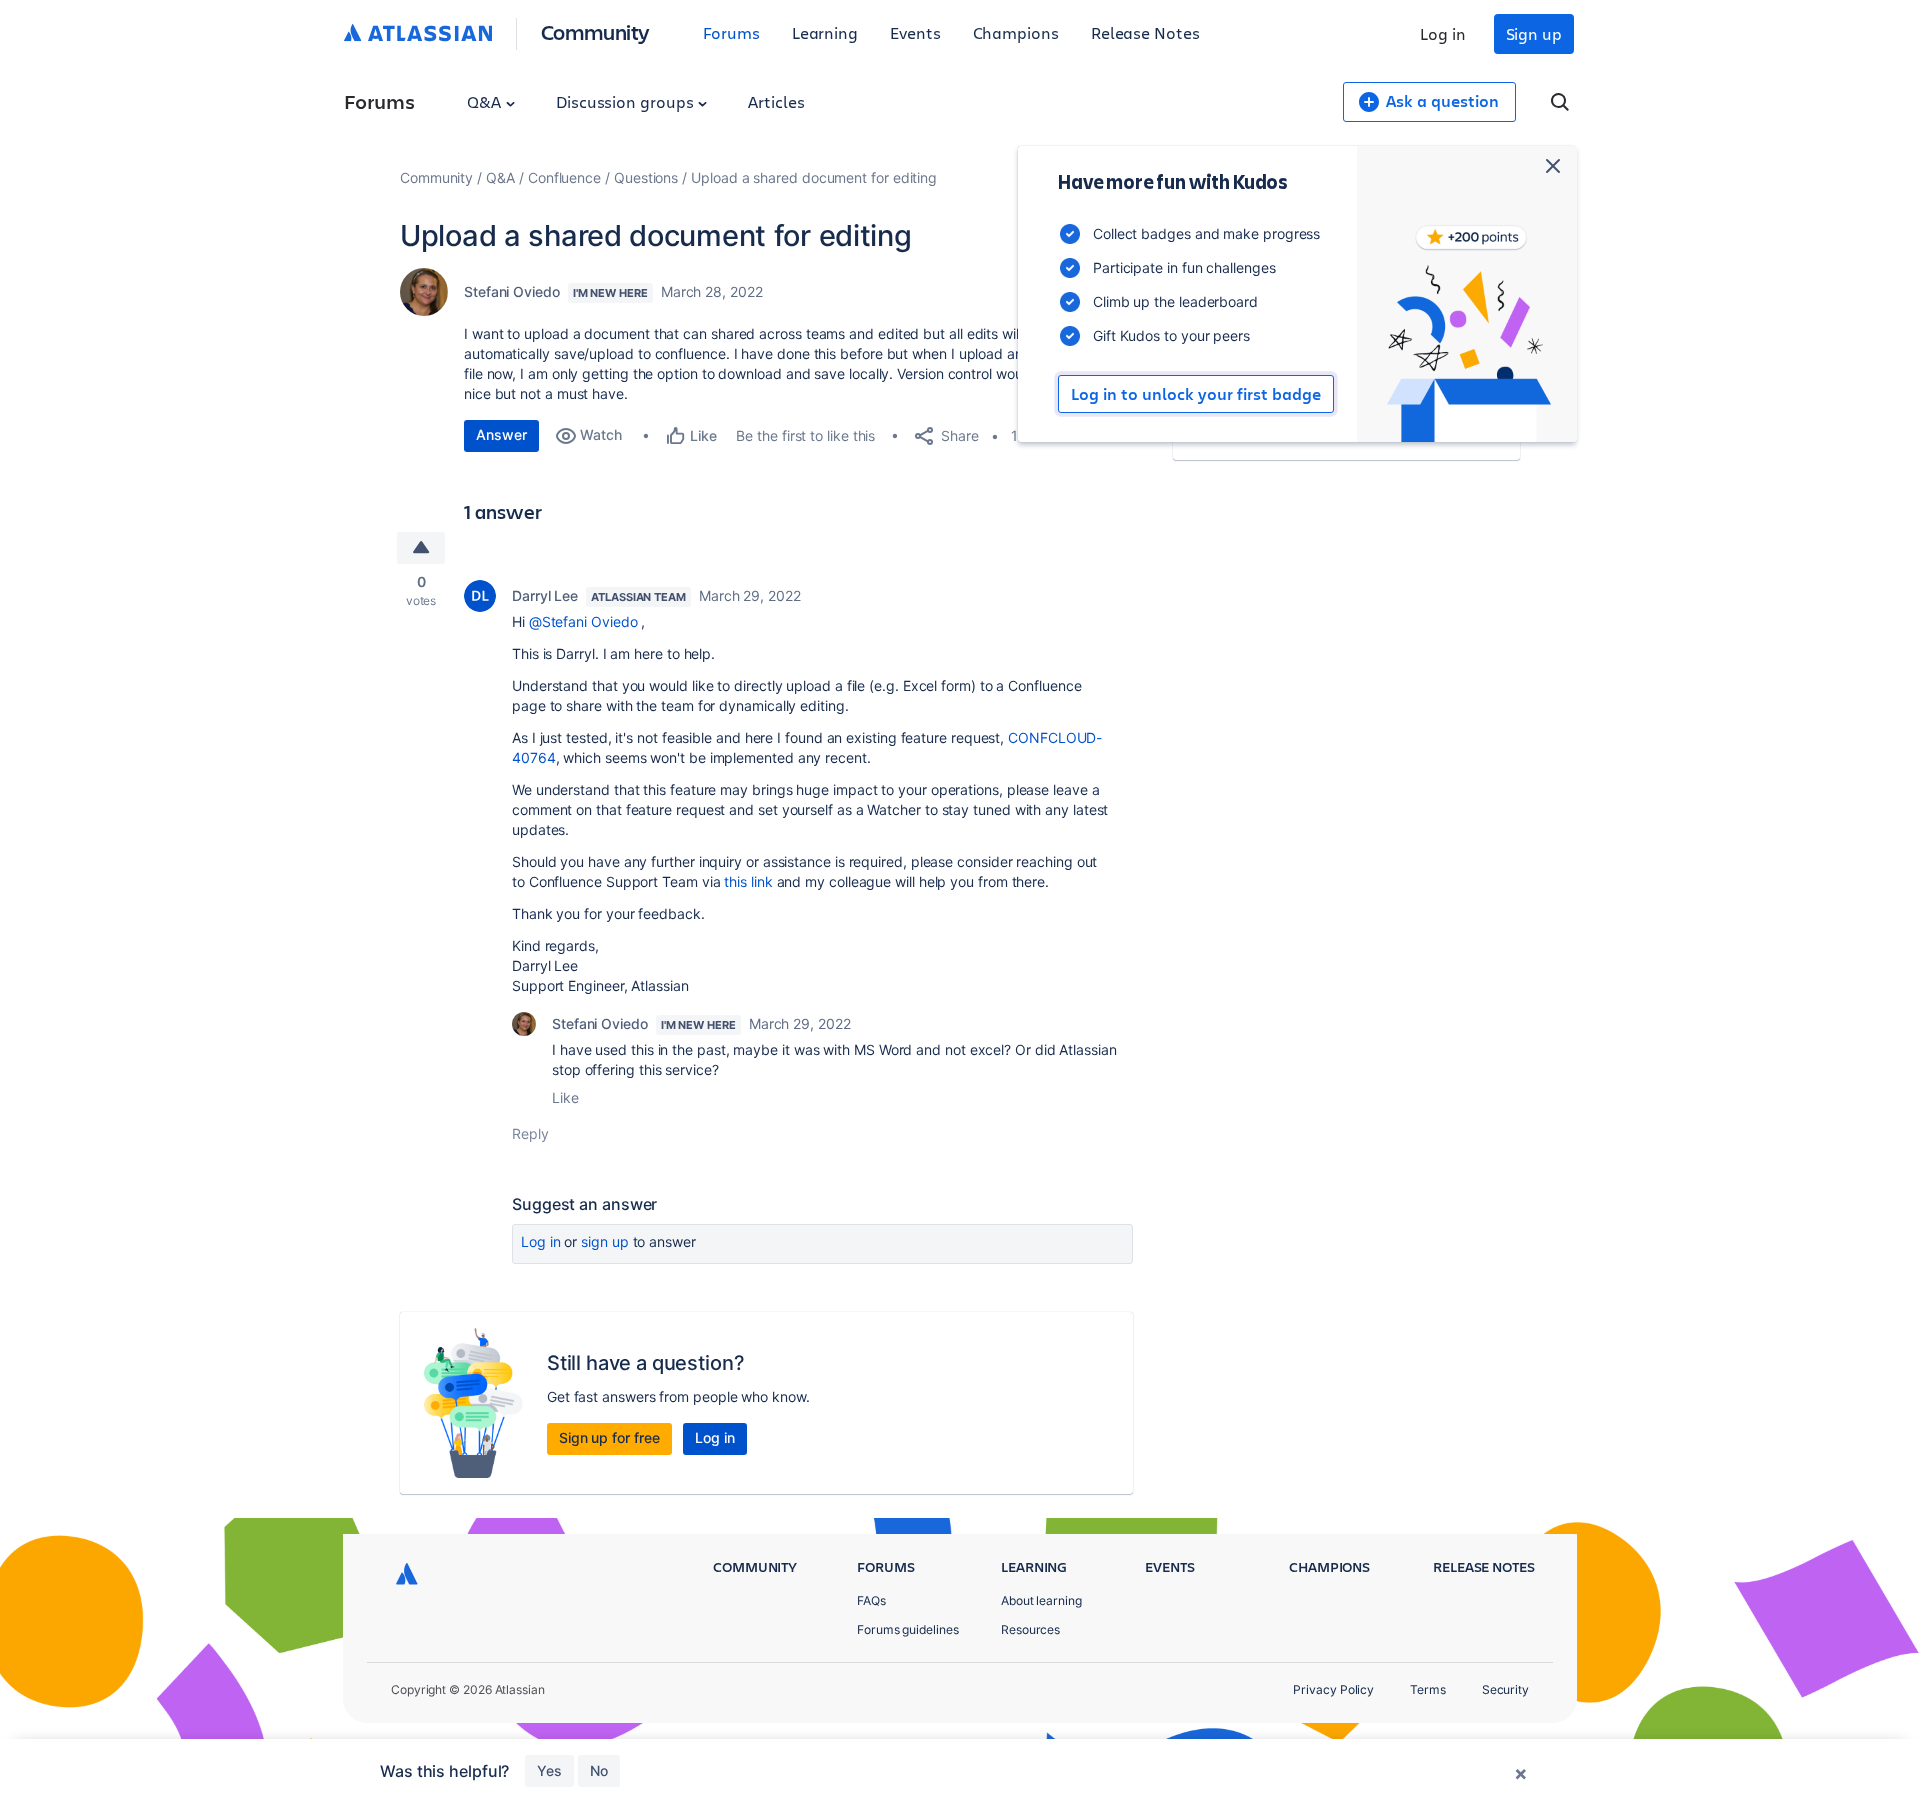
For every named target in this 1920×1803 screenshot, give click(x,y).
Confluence (564, 177)
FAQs (871, 1600)
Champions (1016, 32)
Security (1505, 1689)
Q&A (486, 101)
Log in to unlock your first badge (1196, 394)
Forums (731, 32)
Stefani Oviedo (512, 291)
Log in (1443, 33)
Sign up (1534, 33)
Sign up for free (609, 1437)
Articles (776, 101)
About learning (1041, 1600)
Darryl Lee (545, 595)
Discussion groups (627, 101)
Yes (549, 1770)
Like (565, 1097)
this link (748, 881)
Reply (530, 1133)
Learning (825, 32)
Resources (1030, 1629)
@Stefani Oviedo (583, 621)
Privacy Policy (1333, 1689)
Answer (501, 434)
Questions (646, 177)
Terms (1428, 1689)
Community (595, 31)
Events (915, 32)
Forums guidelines (908, 1629)
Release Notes (1145, 32)
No (599, 1770)
